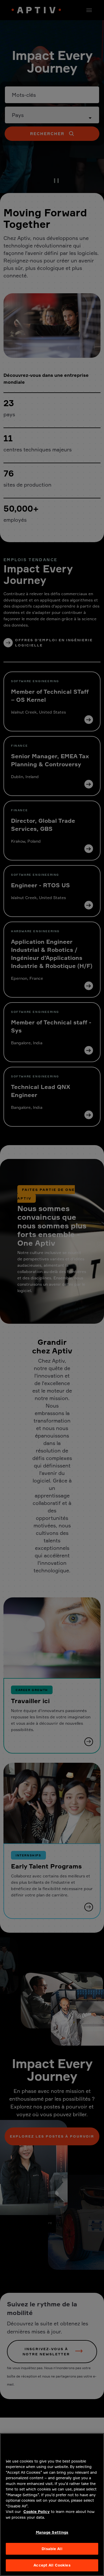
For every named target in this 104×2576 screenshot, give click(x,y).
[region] (52, 2505)
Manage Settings (52, 2532)
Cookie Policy (37, 2511)
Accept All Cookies (52, 2565)
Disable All (52, 2549)
